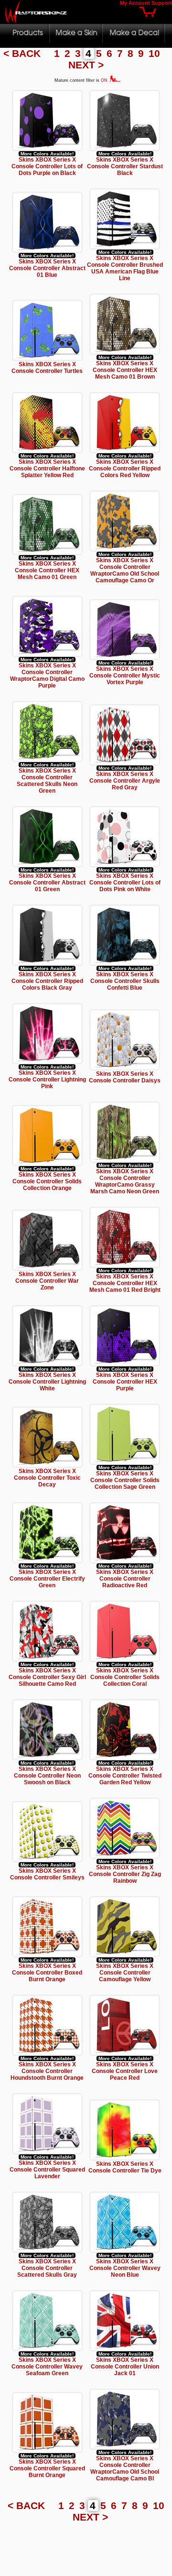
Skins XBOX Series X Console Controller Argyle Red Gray (125, 781)
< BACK (23, 53)
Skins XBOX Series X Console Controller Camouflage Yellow (125, 1973)
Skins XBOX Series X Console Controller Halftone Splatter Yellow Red (47, 469)
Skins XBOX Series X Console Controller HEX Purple (125, 1382)
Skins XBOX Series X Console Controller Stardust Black (125, 166)
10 (156, 53)
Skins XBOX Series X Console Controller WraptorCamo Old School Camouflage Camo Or (125, 570)
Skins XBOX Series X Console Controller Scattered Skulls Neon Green (47, 781)
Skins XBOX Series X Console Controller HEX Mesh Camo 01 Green (47, 570)
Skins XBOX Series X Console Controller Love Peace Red (125, 2071)
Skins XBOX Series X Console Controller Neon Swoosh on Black (47, 1776)
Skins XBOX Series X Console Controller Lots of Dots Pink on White (125, 883)
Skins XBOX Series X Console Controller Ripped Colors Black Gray (47, 981)
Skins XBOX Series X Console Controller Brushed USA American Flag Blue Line (125, 268)
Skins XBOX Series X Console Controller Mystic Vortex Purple (125, 676)
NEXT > (86, 65)
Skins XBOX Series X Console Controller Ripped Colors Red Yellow (125, 469)
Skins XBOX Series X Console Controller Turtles (47, 368)
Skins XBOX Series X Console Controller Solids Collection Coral (125, 1677)
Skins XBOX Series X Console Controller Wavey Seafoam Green (47, 2367)
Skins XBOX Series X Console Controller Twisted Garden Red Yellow (125, 1776)
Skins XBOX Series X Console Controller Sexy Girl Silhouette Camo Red (47, 1677)
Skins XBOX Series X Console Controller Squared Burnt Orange (47, 2468)
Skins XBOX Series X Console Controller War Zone (47, 1281)
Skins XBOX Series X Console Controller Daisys (125, 1077)
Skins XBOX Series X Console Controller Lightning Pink (47, 1080)
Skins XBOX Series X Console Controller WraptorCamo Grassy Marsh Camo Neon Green (125, 1181)
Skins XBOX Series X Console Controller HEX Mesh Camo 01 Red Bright (125, 1283)
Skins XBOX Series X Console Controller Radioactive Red (125, 1579)
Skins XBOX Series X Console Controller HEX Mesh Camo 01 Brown (125, 370)
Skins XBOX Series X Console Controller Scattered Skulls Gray (47, 2268)
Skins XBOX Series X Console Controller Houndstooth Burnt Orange (47, 2071)
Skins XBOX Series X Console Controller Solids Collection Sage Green (125, 1480)
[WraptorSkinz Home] (36, 21)
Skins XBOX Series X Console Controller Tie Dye (125, 2167)
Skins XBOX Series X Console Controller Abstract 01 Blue (47, 268)
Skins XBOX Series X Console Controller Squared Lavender (47, 2170)
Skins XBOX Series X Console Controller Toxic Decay (47, 1478)
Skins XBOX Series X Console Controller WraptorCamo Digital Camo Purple (47, 676)
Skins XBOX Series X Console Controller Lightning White (47, 1382)
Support (162, 3)
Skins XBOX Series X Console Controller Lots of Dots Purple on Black (47, 166)
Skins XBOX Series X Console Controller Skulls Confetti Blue (125, 981)
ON (105, 80)
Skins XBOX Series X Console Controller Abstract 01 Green (47, 883)
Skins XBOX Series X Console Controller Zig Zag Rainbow (125, 1874)
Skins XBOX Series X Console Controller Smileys (47, 1874)
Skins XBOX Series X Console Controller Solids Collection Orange (47, 1181)
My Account (135, 3)
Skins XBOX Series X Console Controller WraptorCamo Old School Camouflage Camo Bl (125, 2468)
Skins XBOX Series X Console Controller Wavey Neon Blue (125, 2268)
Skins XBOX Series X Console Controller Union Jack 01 (125, 2367)
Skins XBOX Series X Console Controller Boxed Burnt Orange (47, 1973)
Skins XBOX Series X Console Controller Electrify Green (47, 1579)
